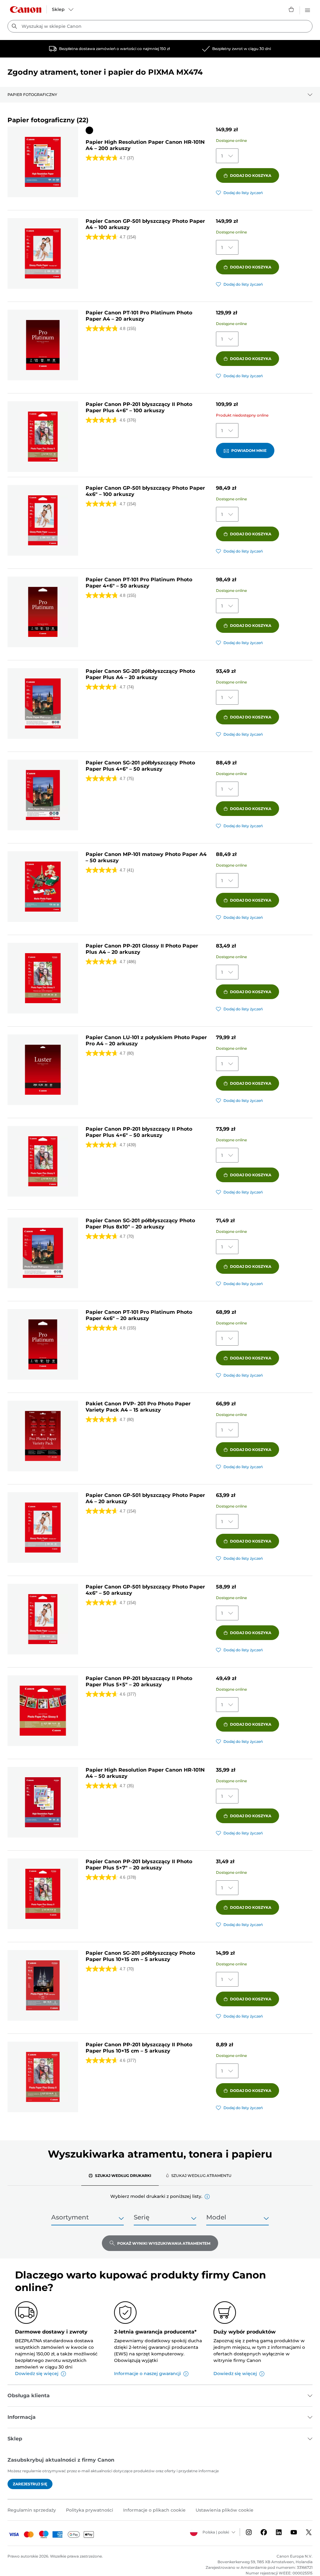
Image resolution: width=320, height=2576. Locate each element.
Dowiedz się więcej (37, 2373)
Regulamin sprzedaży (32, 2510)
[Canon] (26, 10)
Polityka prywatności (90, 2510)
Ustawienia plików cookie (225, 2510)
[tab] (120, 2175)
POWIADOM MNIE (249, 450)
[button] (207, 2197)
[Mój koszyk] (292, 9)
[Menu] (307, 9)
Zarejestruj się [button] (30, 2484)
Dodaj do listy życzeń (243, 193)
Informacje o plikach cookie (154, 2510)
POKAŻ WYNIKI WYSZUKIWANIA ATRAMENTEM (164, 2243)
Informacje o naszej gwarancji (147, 2373)
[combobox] (160, 26)
